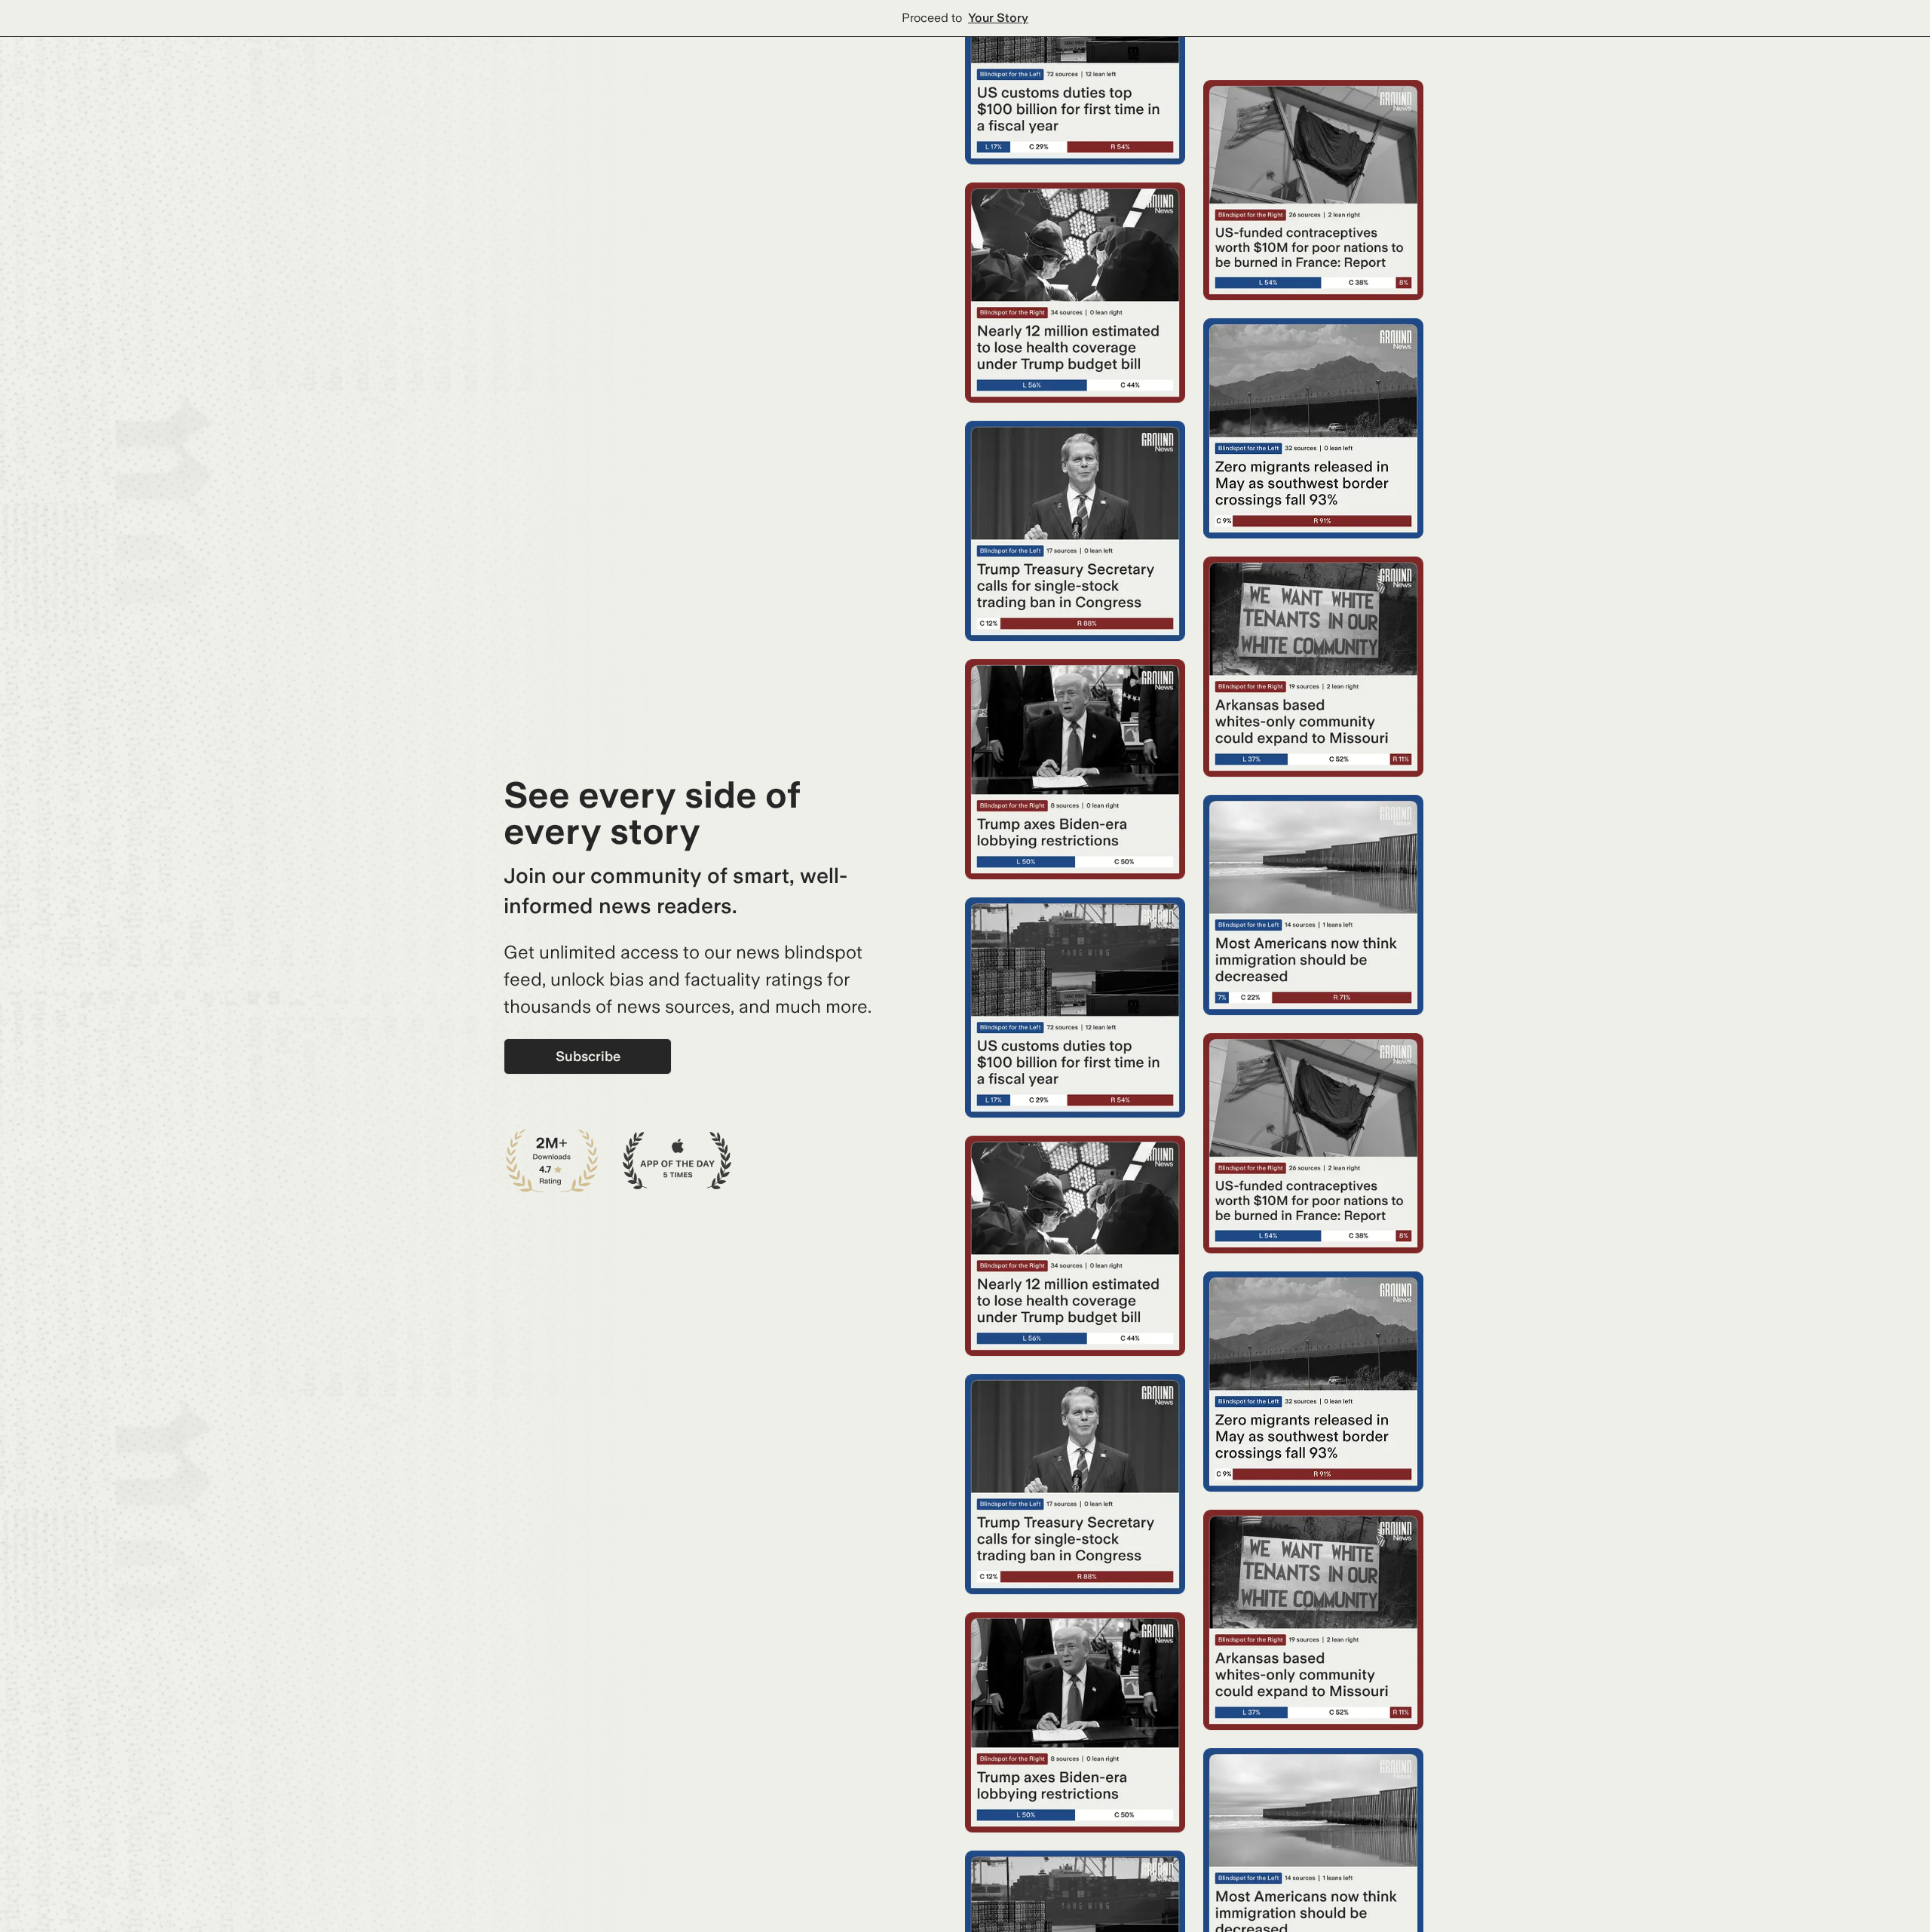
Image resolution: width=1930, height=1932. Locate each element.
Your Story (998, 18)
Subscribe (588, 1056)
